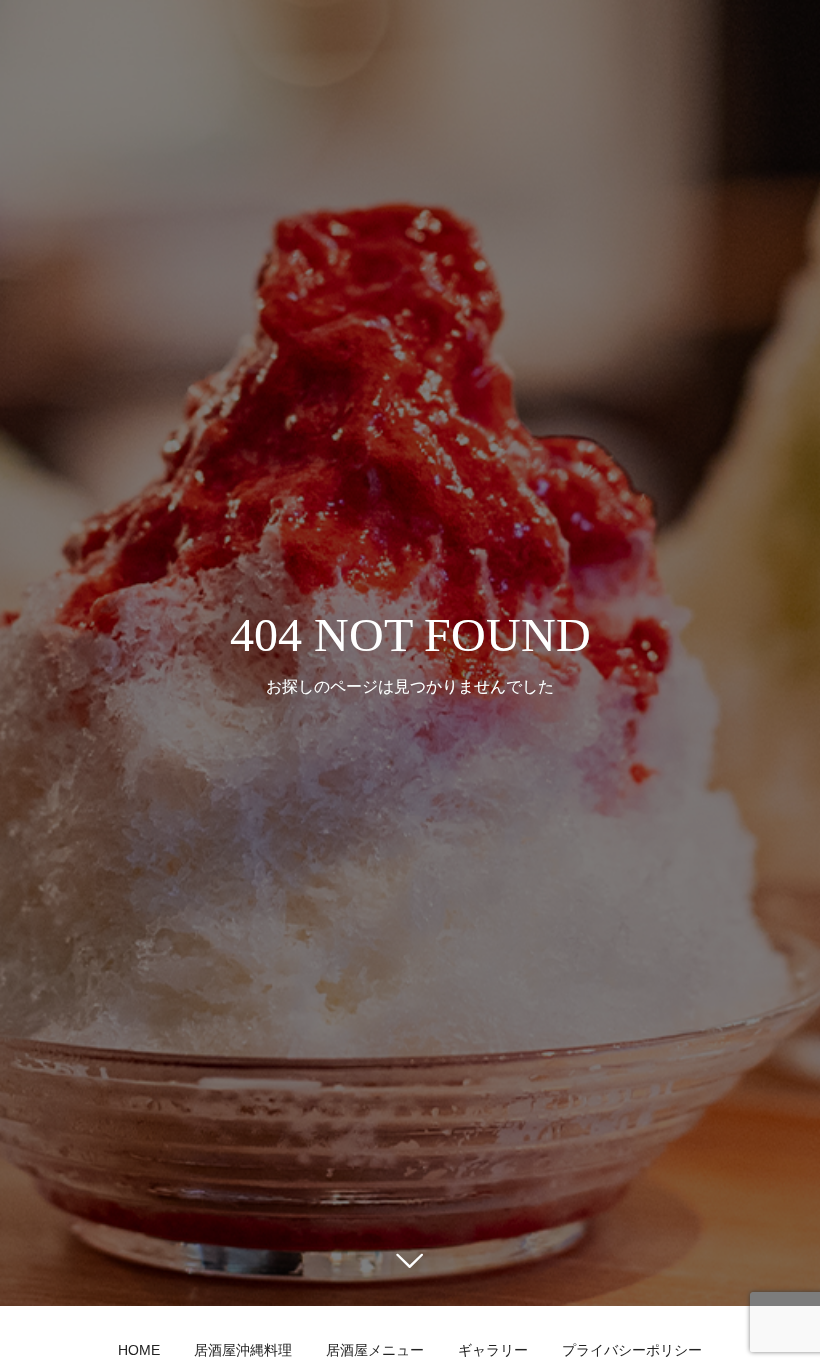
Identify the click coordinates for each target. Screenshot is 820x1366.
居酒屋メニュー (375, 1350)
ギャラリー (493, 1350)
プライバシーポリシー (632, 1350)
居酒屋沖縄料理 (243, 1350)
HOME (139, 1350)
